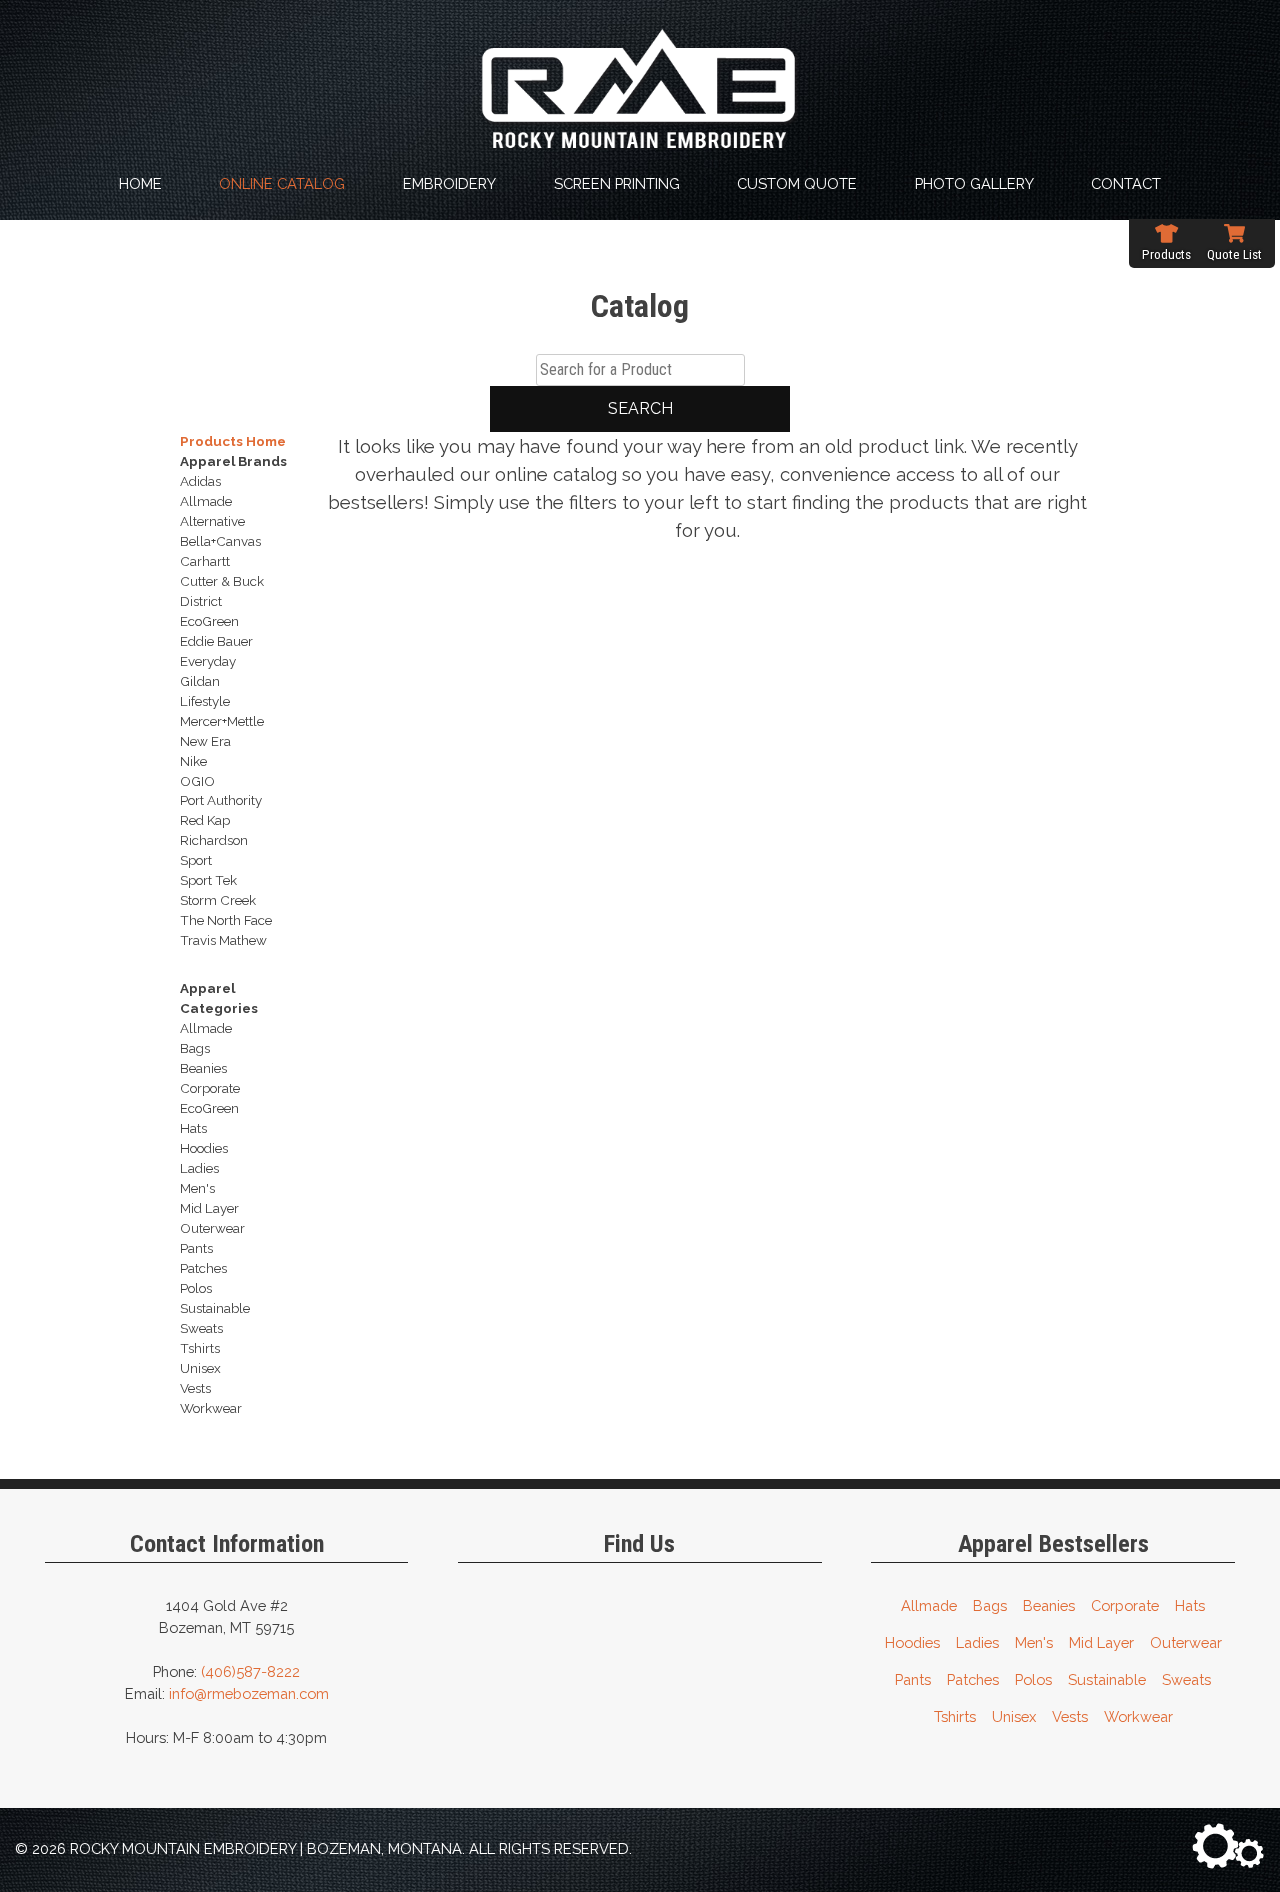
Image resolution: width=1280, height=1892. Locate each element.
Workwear (1138, 1716)
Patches (973, 1679)
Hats (1190, 1605)
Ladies (977, 1642)
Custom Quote (797, 183)
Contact (1126, 183)
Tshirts (955, 1716)
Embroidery (449, 183)
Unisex (1014, 1716)
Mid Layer (1101, 1642)
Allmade (929, 1605)
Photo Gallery (974, 183)
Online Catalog (282, 183)
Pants (913, 1679)
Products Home (233, 441)
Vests (1070, 1716)
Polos (1033, 1679)
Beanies (1049, 1605)
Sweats (1186, 1679)
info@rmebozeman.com (249, 1693)
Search (640, 408)
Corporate (1125, 1605)
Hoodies (912, 1642)
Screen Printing (617, 183)
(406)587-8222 (250, 1671)
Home (140, 183)
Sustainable (1107, 1679)
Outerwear (1186, 1642)
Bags (990, 1605)
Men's (1034, 1642)
